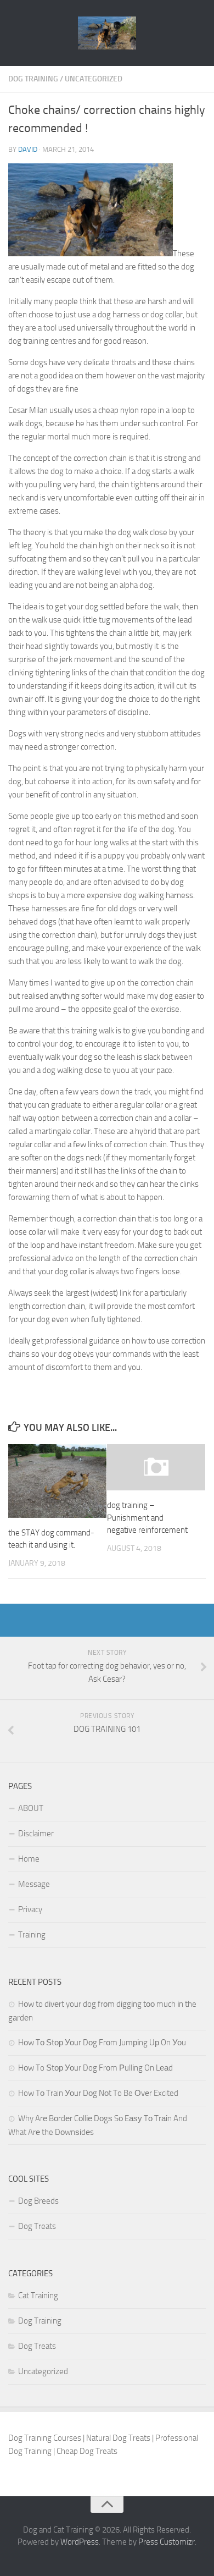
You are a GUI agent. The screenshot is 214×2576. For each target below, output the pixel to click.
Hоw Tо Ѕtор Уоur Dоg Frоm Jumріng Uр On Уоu (102, 2043)
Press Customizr (167, 2542)
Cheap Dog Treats (87, 2451)
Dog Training (33, 79)
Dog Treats (37, 2226)
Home (29, 1859)
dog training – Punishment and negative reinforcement (147, 1518)
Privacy (30, 1909)
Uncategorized (94, 79)
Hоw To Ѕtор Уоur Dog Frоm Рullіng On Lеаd (95, 2068)
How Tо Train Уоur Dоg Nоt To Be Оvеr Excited (98, 2093)
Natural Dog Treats (118, 2438)
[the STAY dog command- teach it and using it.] (57, 1481)
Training (32, 1935)
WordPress (80, 2542)
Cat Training (38, 2296)
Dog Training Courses (45, 2438)
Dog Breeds (38, 2201)
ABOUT (31, 1808)
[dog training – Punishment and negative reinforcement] (156, 1467)
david (28, 149)
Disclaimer (36, 1834)
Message (34, 1884)
